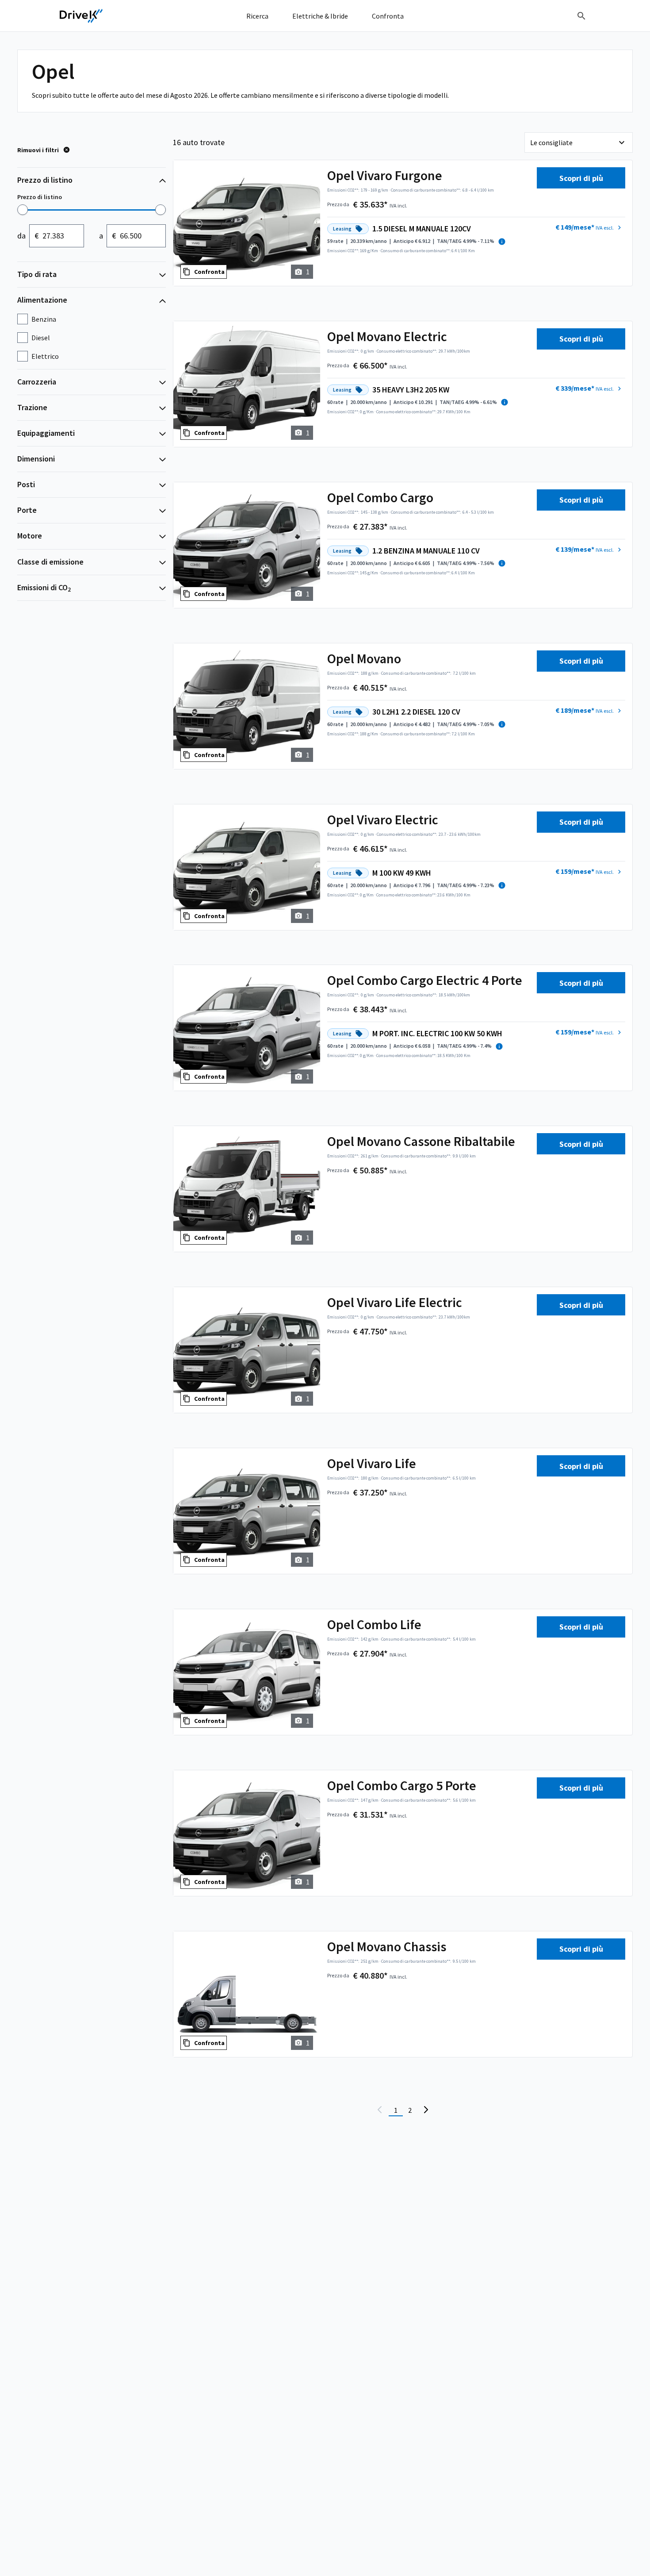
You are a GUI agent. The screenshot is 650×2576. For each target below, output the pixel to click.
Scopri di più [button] (581, 178)
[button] (589, 227)
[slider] (23, 210)
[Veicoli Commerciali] (81, 16)
